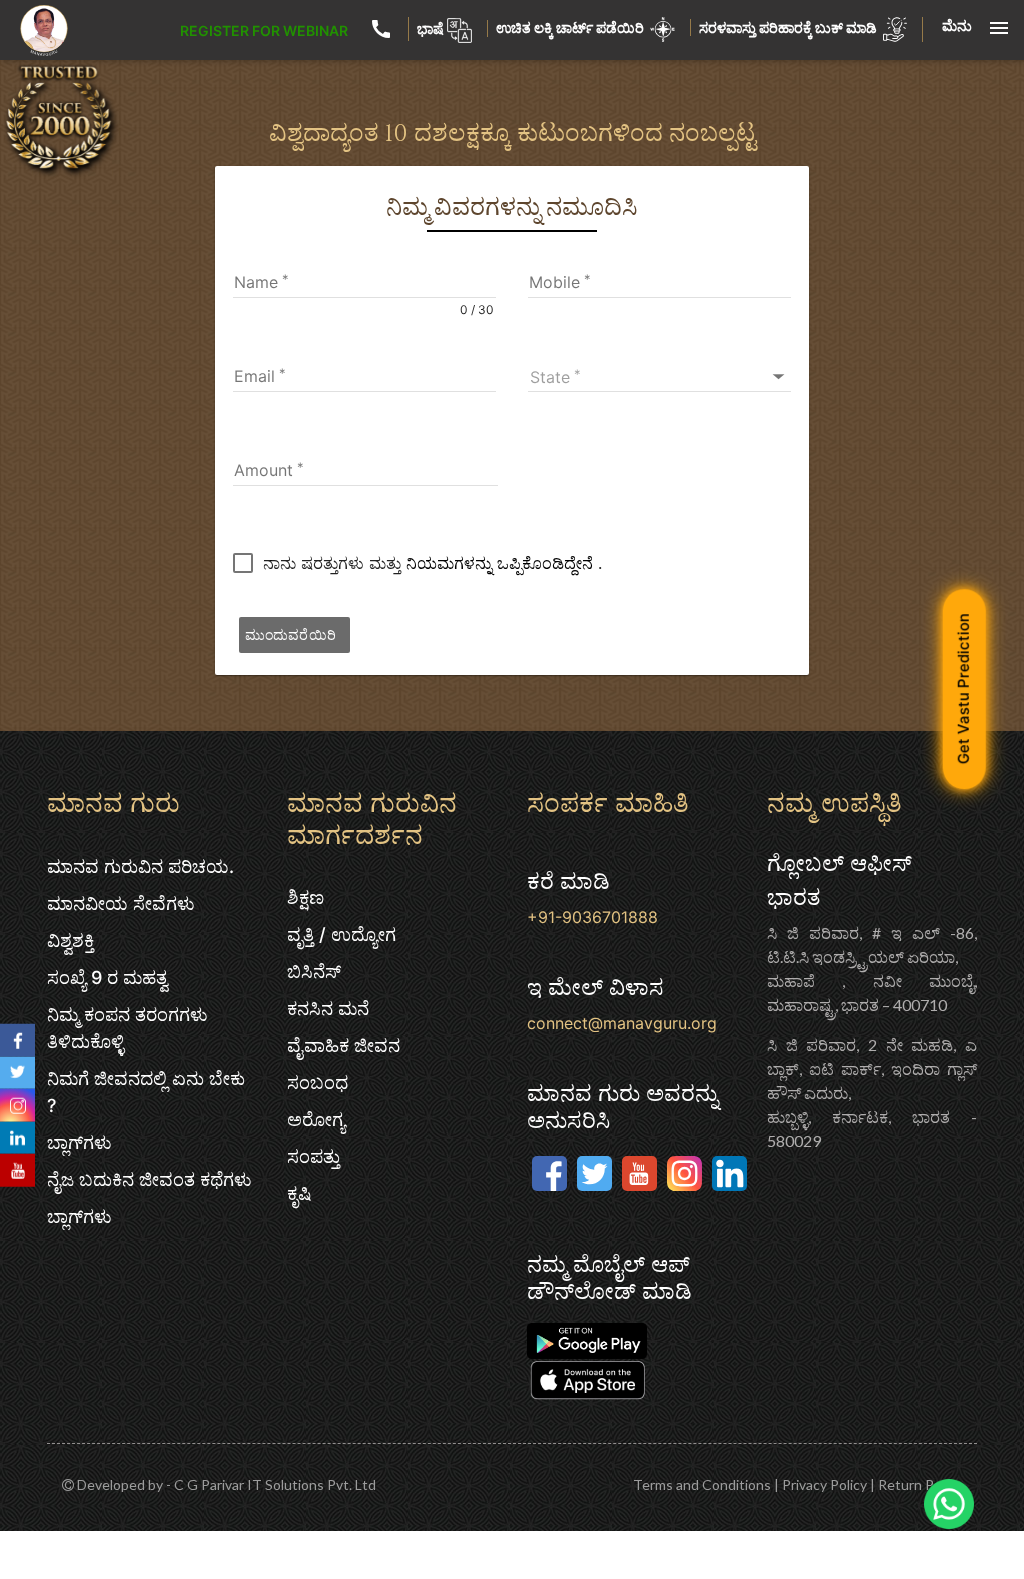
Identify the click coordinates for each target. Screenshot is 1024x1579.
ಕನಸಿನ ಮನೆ (328, 1008)
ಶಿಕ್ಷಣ (305, 897)
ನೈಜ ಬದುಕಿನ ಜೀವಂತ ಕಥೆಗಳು (149, 1179)
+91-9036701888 (592, 917)
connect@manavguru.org (622, 1023)
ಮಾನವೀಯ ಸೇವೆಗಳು (121, 903)
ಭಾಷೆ (430, 28)
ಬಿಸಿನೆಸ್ (314, 971)
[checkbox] (417, 563)
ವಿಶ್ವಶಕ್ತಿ (70, 940)
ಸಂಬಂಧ (317, 1082)
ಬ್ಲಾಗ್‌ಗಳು (79, 1142)
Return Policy (920, 1484)
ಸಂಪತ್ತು (313, 1156)
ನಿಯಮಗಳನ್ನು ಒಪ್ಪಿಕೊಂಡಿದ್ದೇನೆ (502, 563)
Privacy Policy (824, 1484)
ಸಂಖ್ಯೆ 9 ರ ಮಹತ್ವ (107, 977)
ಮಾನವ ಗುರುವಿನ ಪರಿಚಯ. (140, 866)
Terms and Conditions (702, 1484)
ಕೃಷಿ (299, 1193)
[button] (659, 377)
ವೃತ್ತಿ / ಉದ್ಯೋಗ (341, 934)
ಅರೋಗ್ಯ (316, 1119)
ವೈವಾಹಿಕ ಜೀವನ (343, 1045)
